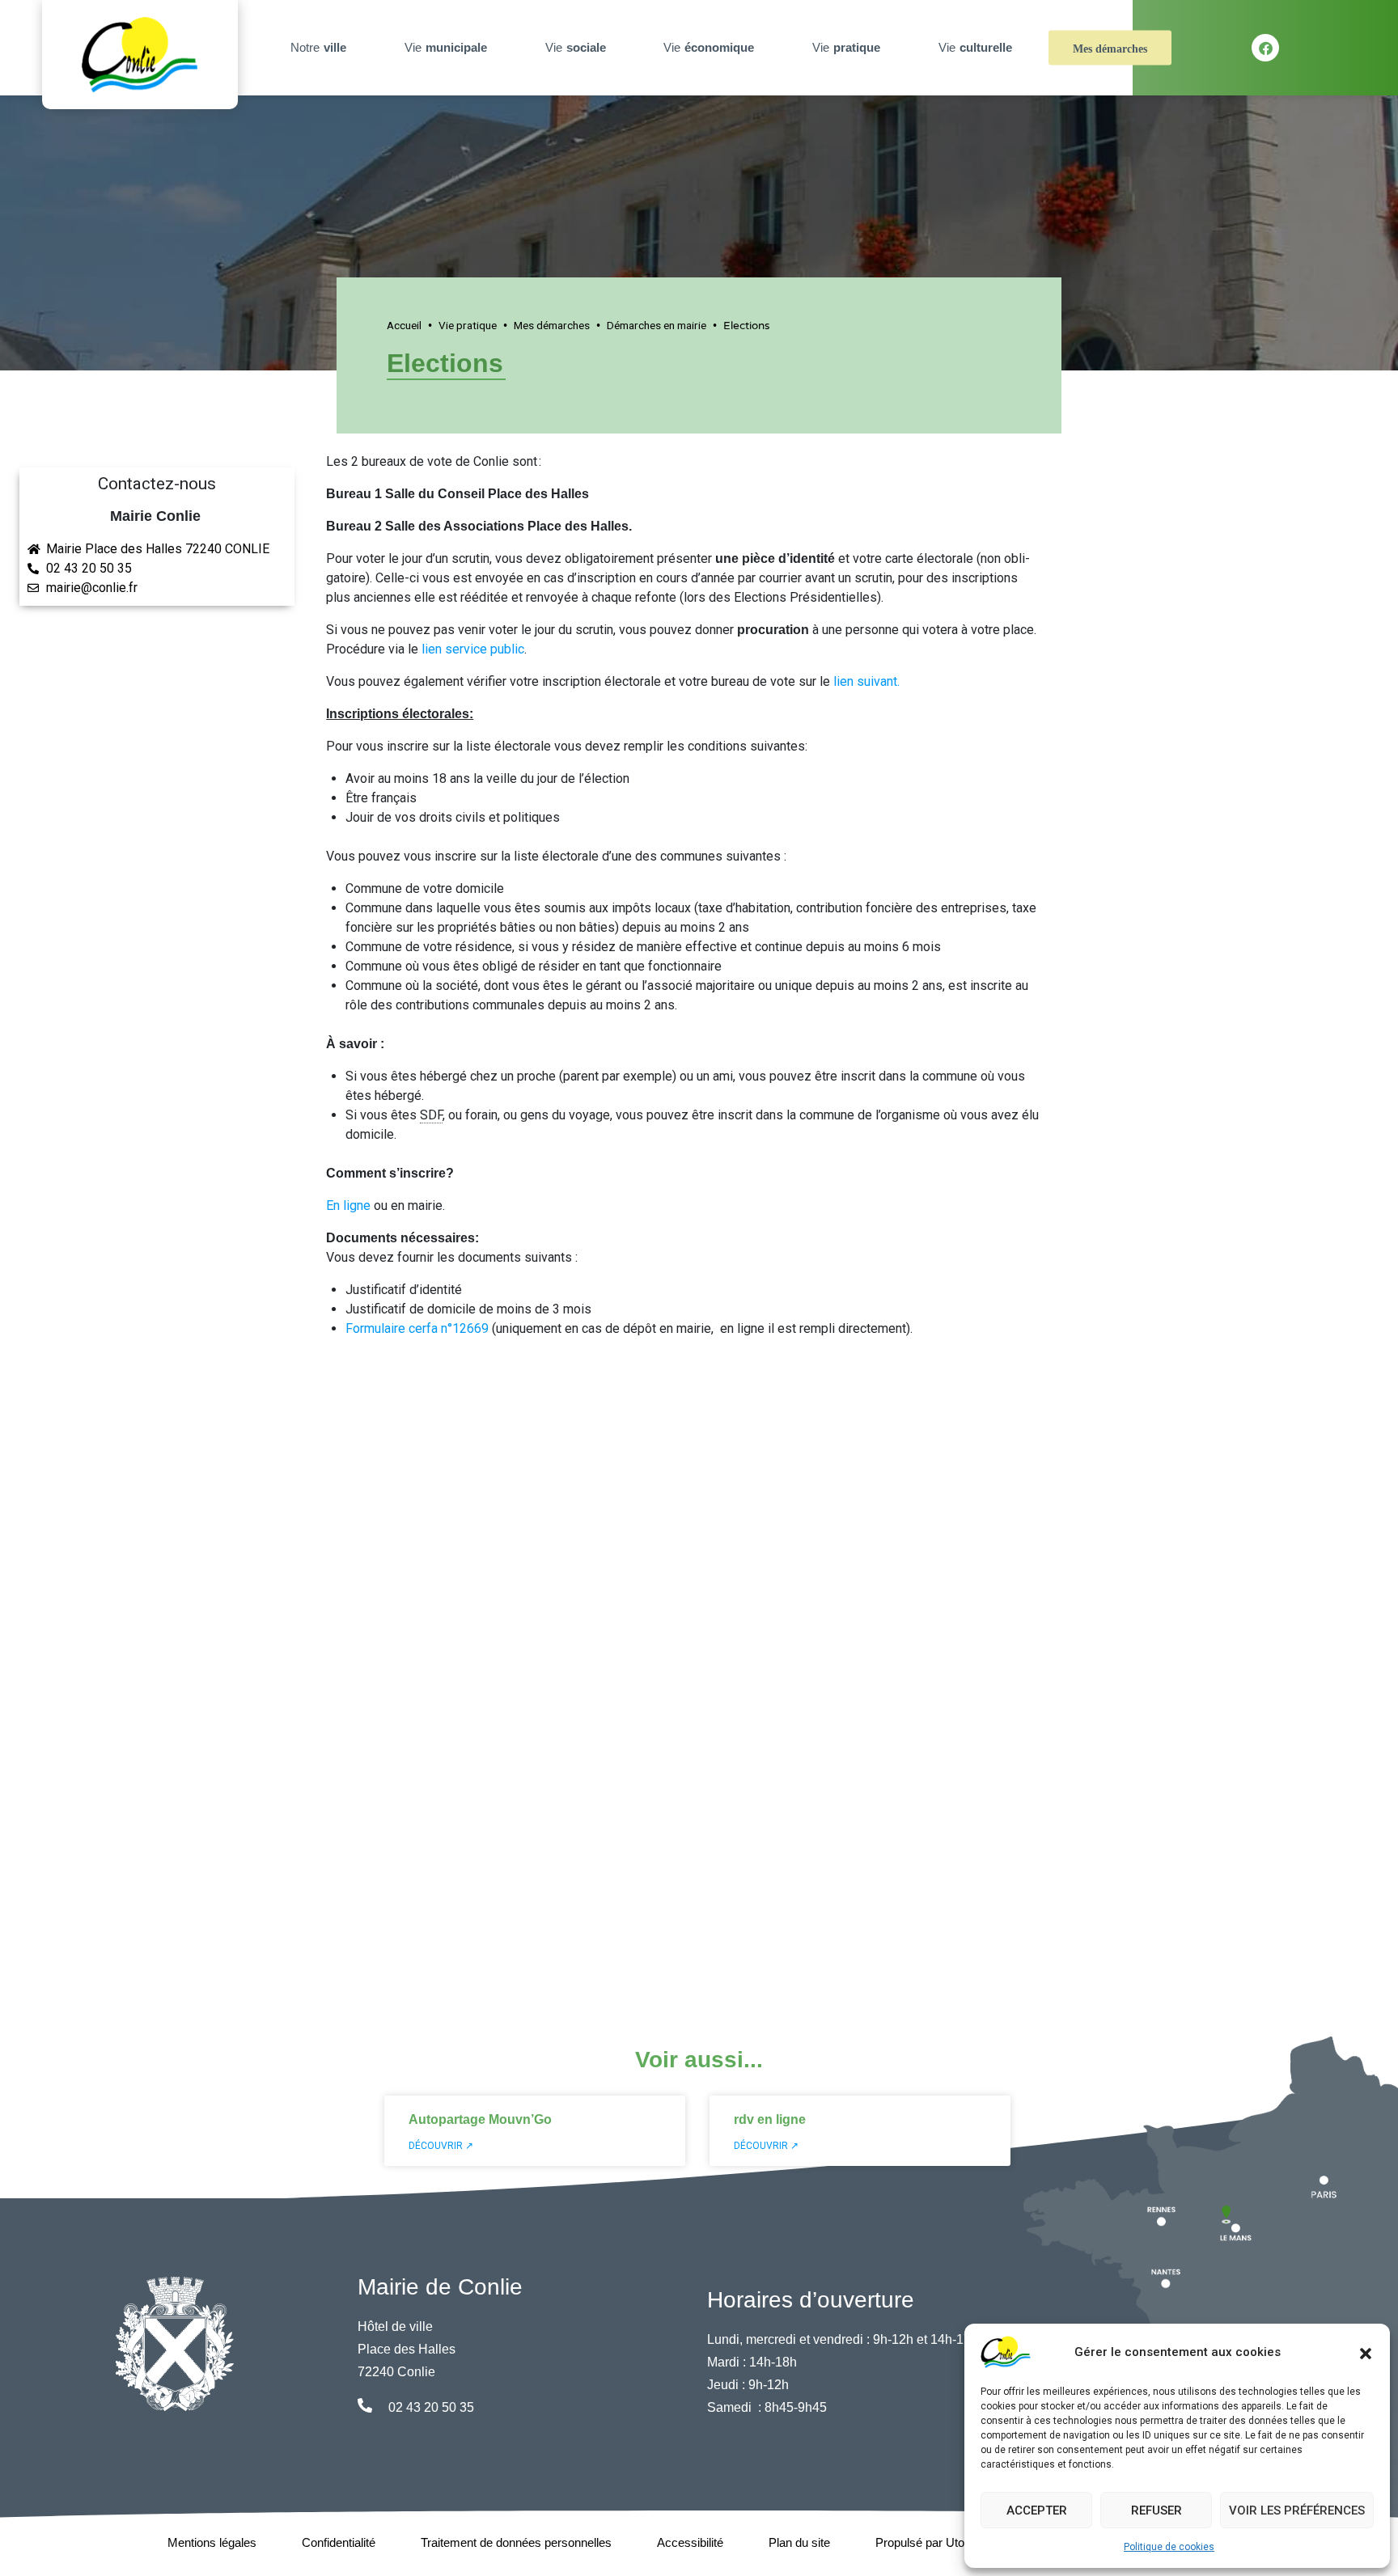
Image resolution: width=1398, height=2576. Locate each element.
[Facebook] (1265, 48)
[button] (1366, 2352)
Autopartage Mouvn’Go (480, 2119)
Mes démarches (1110, 49)
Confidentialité (339, 2542)
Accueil (404, 325)
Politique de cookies (1169, 2547)
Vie (446, 47)
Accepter (1037, 2510)
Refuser (1157, 2510)
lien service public (473, 649)
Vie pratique (468, 325)
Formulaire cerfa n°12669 (417, 1328)
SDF (431, 1115)
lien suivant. (868, 681)
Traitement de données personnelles (516, 2542)
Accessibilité (690, 2542)
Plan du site (799, 2542)
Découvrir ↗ (441, 2146)
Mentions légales (212, 2542)
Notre (318, 47)
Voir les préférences (1297, 2510)
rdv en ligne (770, 2119)
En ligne (348, 1206)
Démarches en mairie (657, 325)
